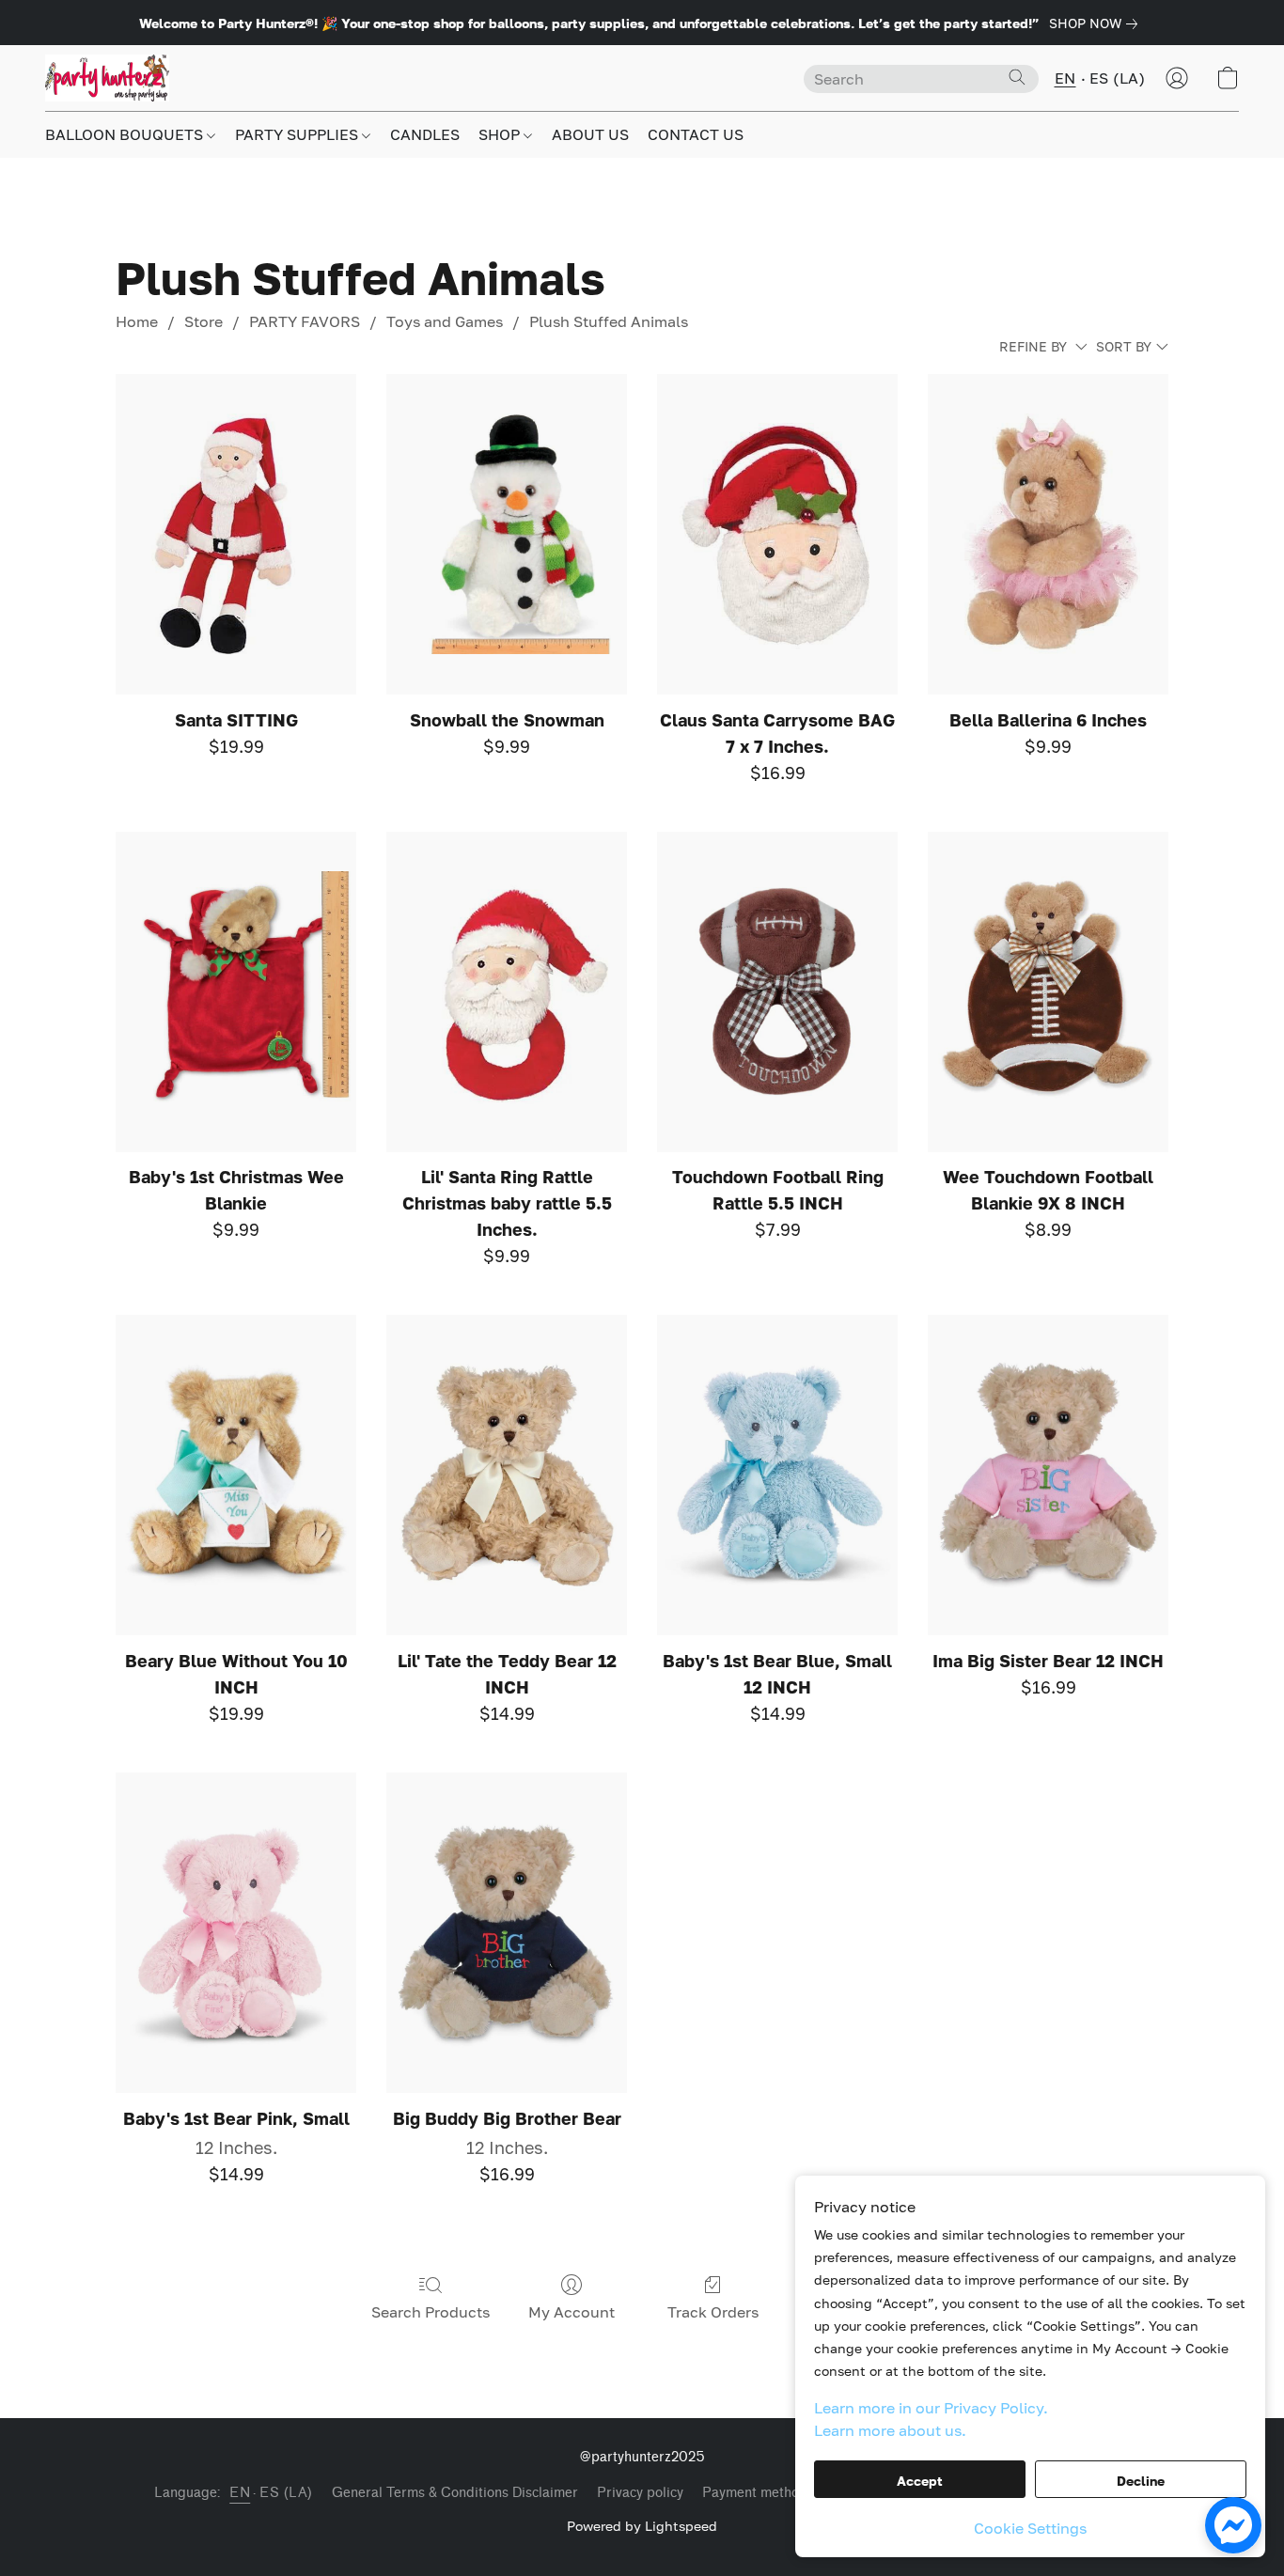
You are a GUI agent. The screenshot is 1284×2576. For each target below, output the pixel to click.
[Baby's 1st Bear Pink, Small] (236, 1933)
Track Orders (713, 2312)
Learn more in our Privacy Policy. (931, 2408)
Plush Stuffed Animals (609, 321)
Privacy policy (640, 2493)
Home (137, 321)
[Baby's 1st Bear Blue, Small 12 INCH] (777, 1475)
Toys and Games (445, 321)
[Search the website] (1017, 77)
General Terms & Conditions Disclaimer (455, 2493)
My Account (572, 2312)
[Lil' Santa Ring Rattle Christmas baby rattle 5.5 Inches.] (507, 992)
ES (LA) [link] (286, 2493)
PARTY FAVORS (305, 321)
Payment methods (758, 2493)
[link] (1097, 23)
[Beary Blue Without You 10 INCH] (236, 1475)
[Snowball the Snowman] (507, 534)
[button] (107, 78)
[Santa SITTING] (236, 534)
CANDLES (425, 134)
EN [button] (1065, 78)
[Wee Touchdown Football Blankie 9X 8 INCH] (1048, 992)
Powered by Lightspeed (642, 2526)
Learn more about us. (890, 2430)
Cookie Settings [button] (1030, 2528)
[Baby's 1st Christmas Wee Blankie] (236, 992)
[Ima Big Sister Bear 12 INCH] (1048, 1475)
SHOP (501, 134)
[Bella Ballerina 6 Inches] (1048, 534)
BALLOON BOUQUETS (126, 134)
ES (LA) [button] (1118, 78)
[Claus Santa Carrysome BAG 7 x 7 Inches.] (777, 534)
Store (204, 321)
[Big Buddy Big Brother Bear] (507, 1933)
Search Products (431, 2312)
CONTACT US (696, 134)
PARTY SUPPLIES (298, 134)
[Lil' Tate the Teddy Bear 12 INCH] (507, 1475)
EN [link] (240, 2493)
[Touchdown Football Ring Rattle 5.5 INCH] (777, 992)
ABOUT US (590, 134)
